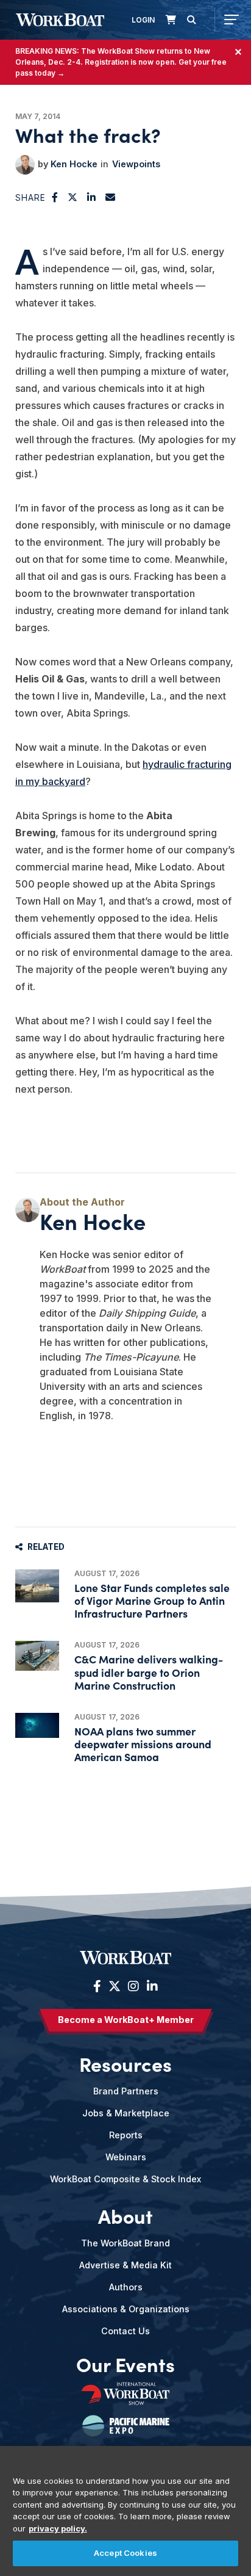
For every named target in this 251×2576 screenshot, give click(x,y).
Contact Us (125, 2331)
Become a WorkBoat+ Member (126, 2020)
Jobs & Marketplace (126, 2113)
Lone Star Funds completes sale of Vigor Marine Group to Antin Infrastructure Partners (152, 1600)
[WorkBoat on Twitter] (115, 1986)
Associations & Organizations (126, 2309)
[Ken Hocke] (25, 165)
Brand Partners (126, 2091)
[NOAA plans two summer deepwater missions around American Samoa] (37, 1725)
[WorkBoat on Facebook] (97, 1986)
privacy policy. (58, 2528)
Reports (126, 2135)
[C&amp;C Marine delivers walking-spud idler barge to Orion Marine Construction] (37, 1655)
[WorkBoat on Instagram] (133, 1986)
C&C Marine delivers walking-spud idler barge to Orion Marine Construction (149, 1672)
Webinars (126, 2157)
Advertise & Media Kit (125, 2265)
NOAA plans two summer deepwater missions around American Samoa (143, 1744)
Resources (125, 2064)
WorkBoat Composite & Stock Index (125, 2179)
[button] (55, 197)
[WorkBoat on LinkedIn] (151, 1986)
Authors (126, 2287)
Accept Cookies (125, 2553)
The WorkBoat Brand (125, 2243)
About (125, 2216)
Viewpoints (136, 164)
